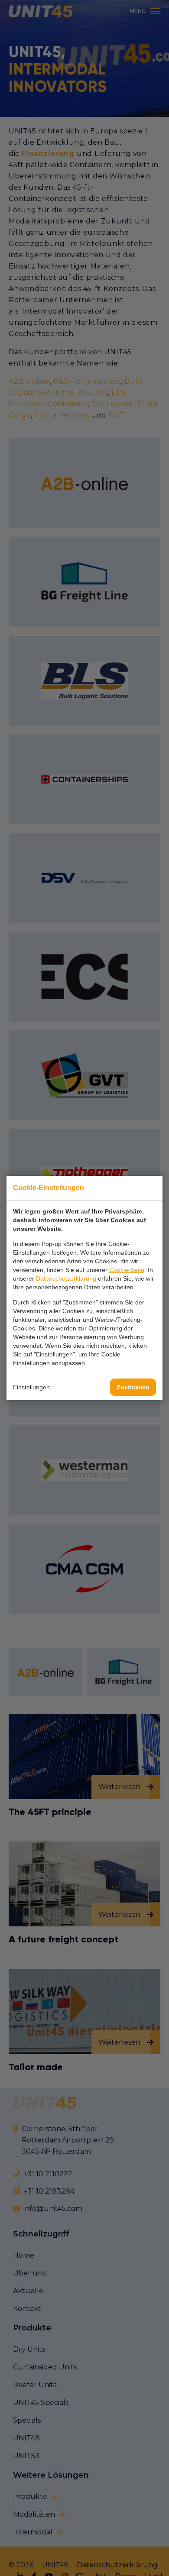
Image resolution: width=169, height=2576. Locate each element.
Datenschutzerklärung (66, 1278)
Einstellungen (31, 1387)
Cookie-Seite (127, 1270)
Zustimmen (133, 1387)
